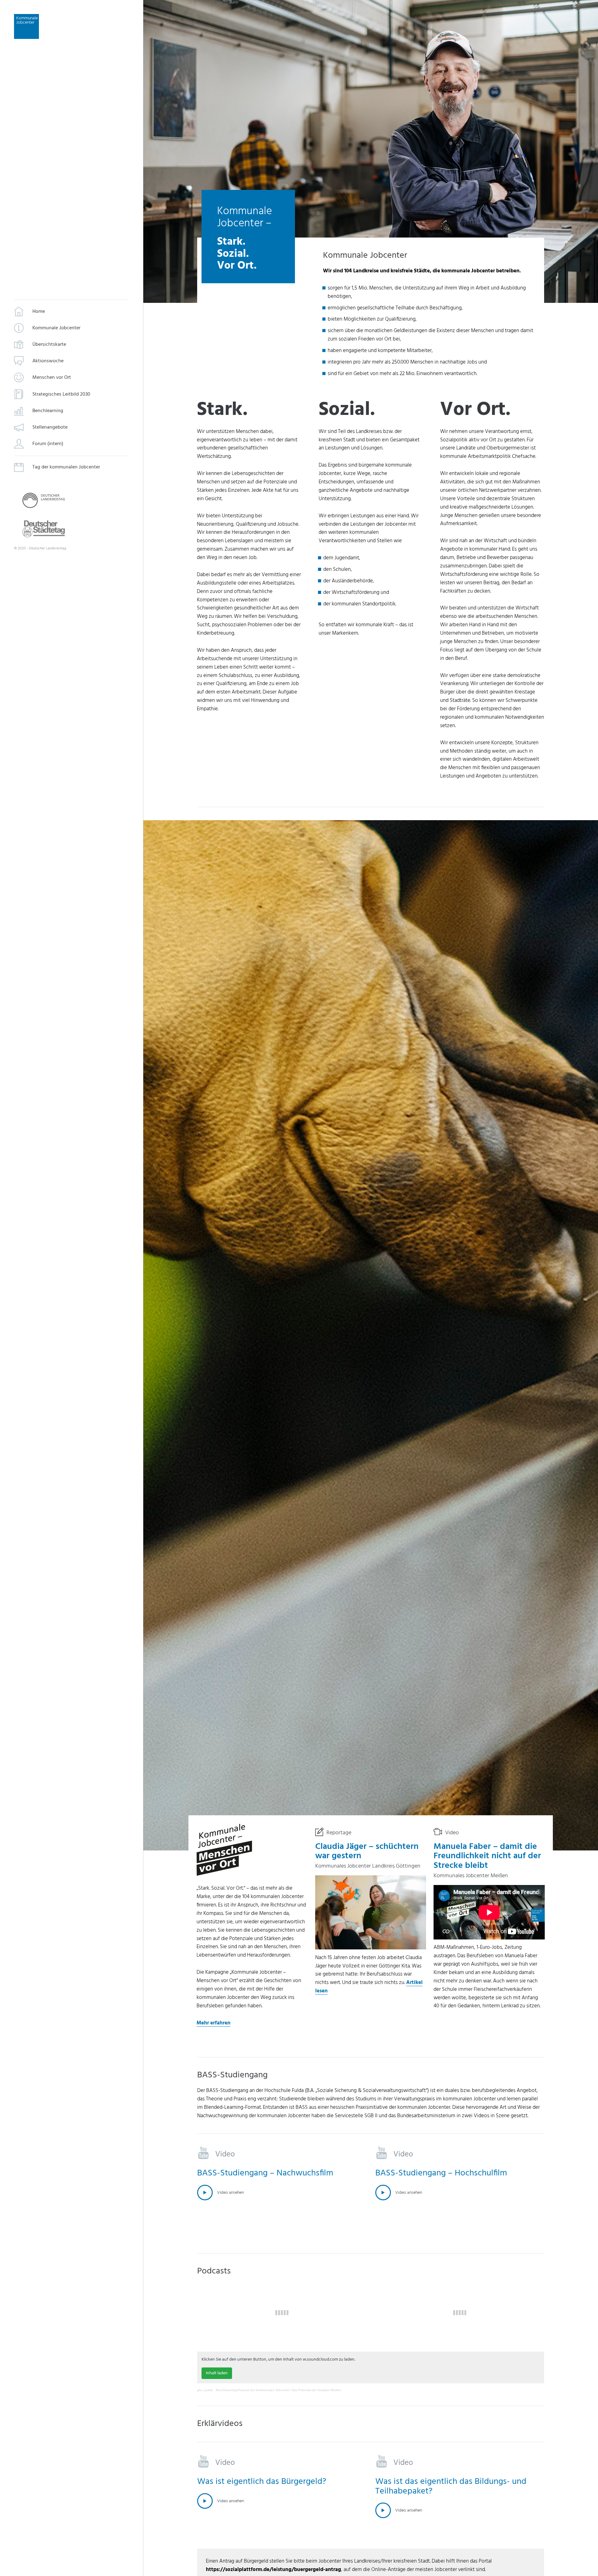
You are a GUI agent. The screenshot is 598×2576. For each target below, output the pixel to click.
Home (39, 312)
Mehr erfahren (214, 2023)
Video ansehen (230, 2192)
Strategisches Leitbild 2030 (61, 394)
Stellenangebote (50, 427)
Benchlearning (48, 411)
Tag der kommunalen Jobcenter (66, 468)
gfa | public (205, 2390)
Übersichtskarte (49, 345)
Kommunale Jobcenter (56, 328)
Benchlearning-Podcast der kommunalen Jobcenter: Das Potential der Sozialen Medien (279, 2390)
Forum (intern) (48, 444)
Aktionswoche (48, 361)
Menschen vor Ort (52, 378)
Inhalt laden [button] (217, 2373)
